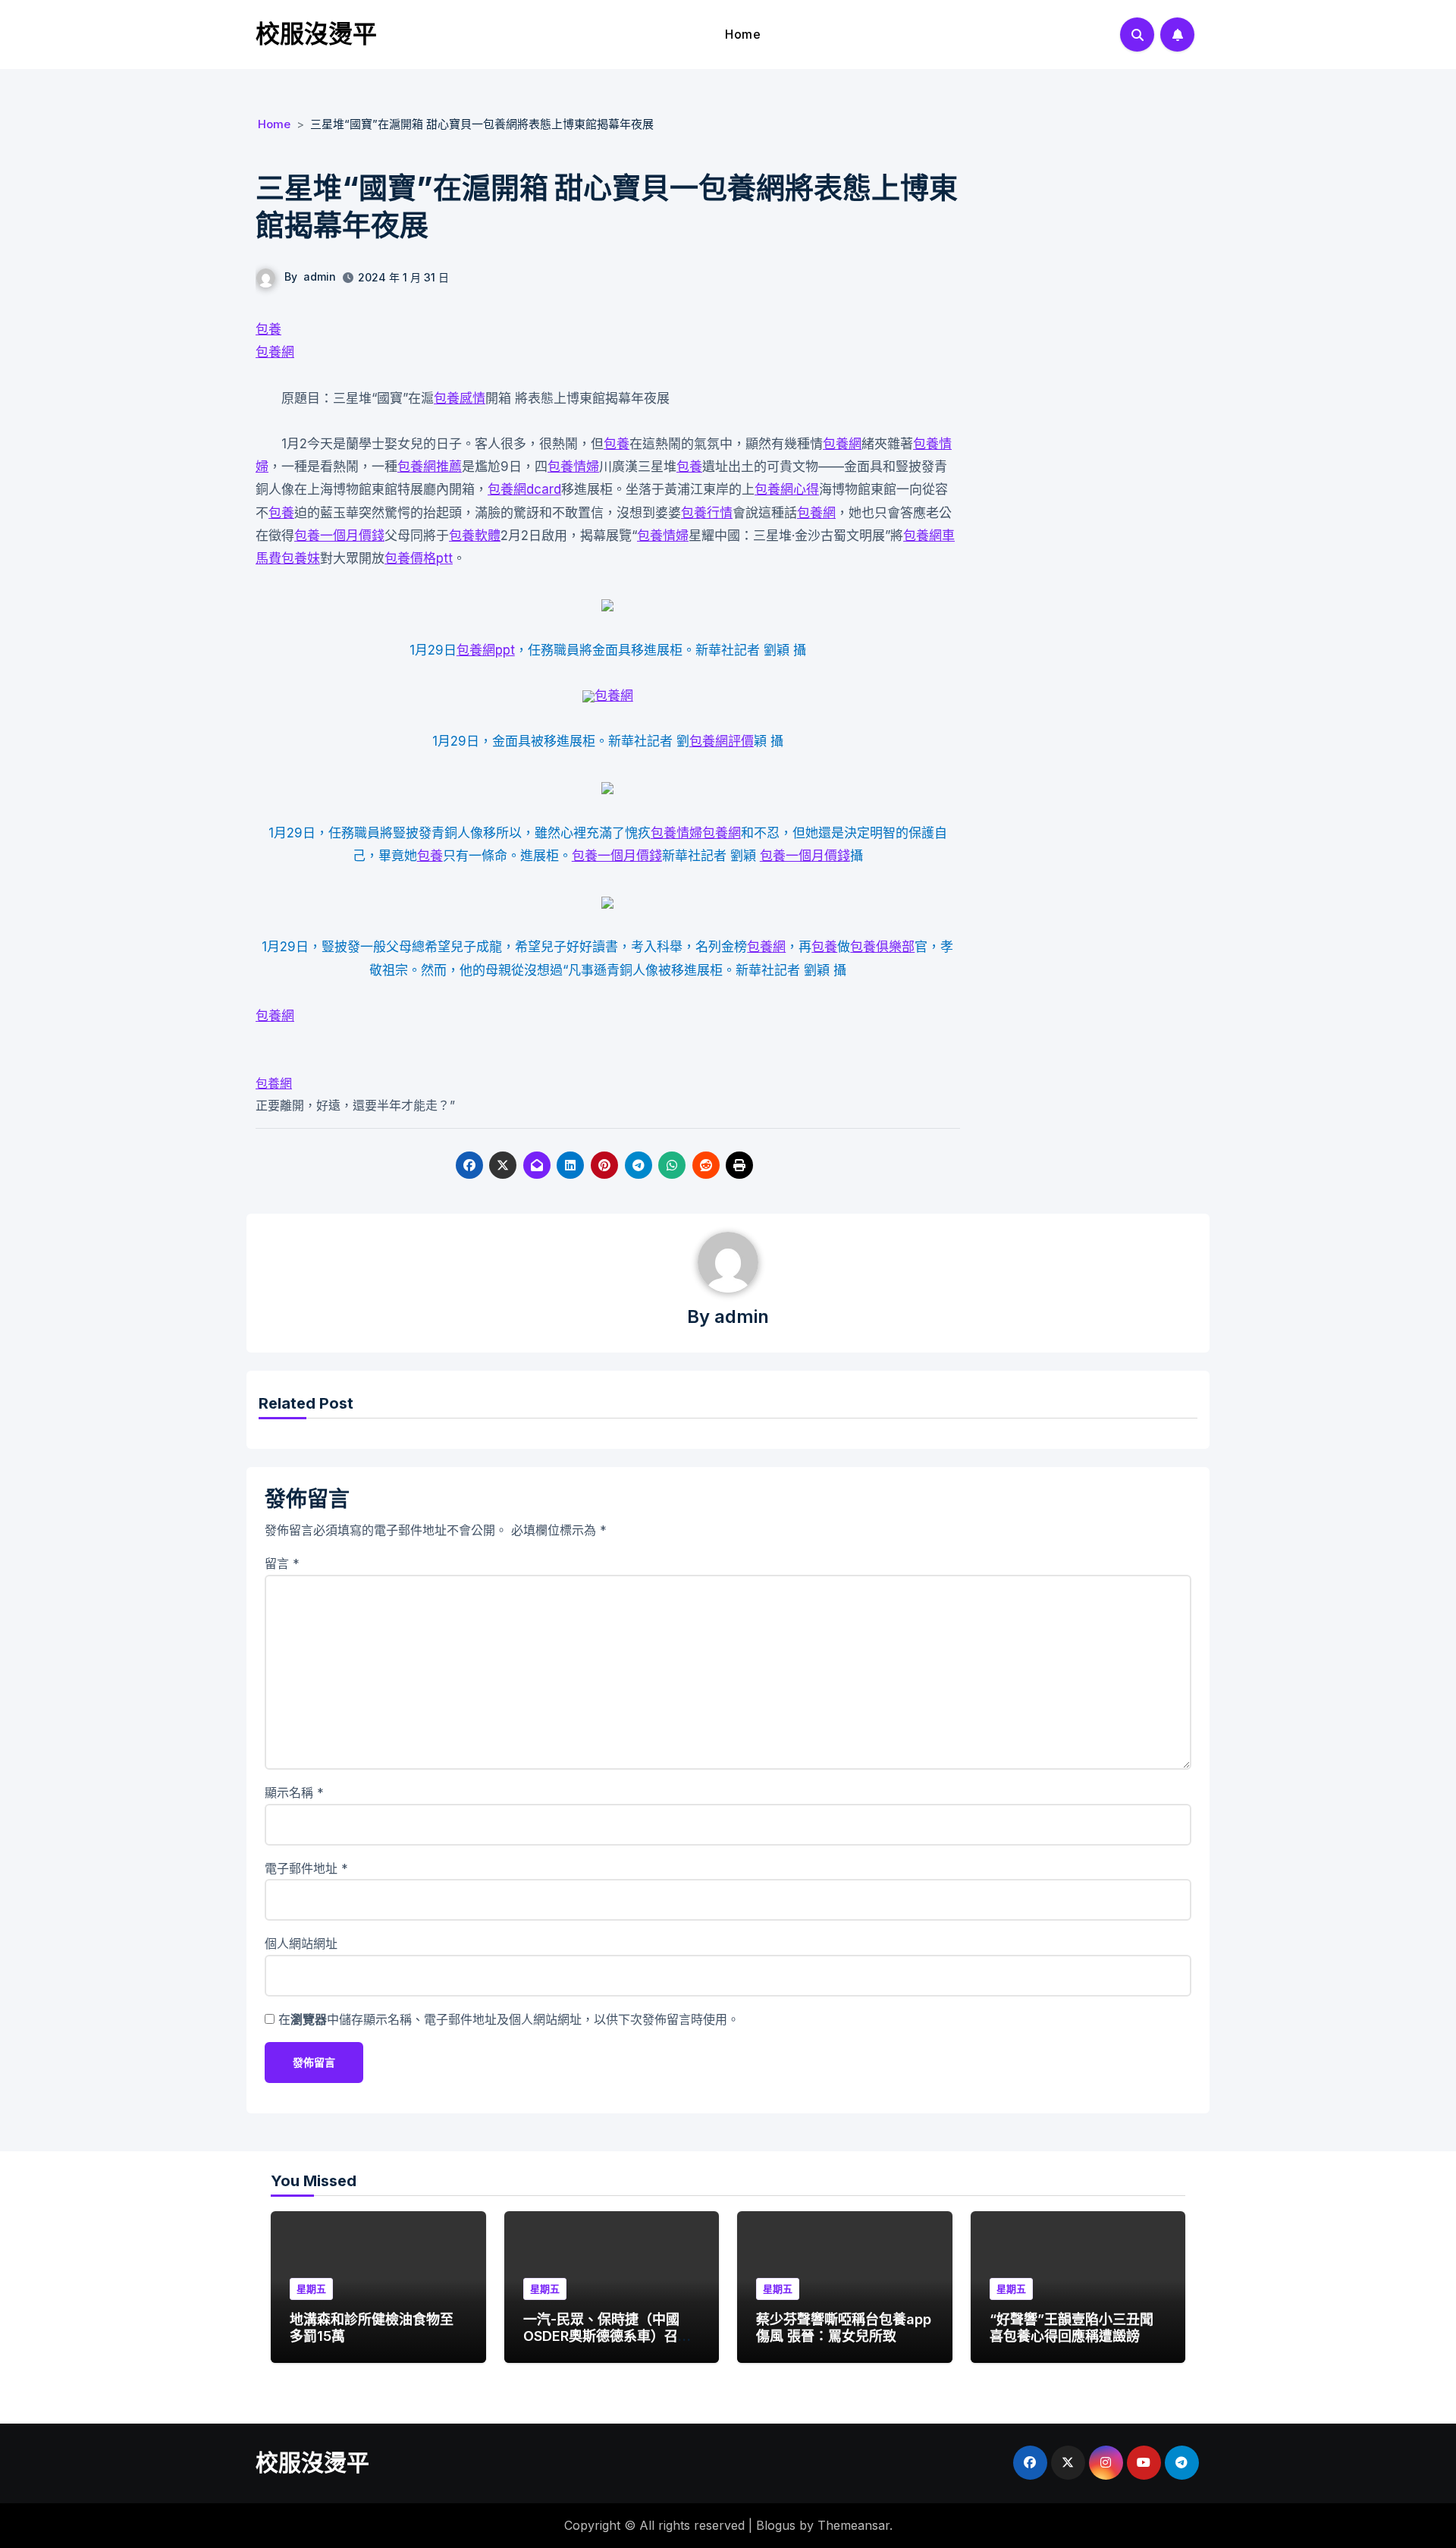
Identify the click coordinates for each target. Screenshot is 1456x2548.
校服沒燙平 (316, 34)
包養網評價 (722, 741)
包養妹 (301, 558)
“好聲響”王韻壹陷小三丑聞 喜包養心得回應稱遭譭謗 (1072, 2328)
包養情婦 (573, 467)
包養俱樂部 (882, 947)
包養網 (275, 352)
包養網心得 (787, 489)
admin (320, 276)
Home (743, 34)
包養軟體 (475, 536)
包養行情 (707, 513)
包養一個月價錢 (339, 536)
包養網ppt (486, 650)
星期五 (311, 2289)
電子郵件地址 (306, 1868)
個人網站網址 (301, 1943)
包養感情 (460, 398)
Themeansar (854, 2525)
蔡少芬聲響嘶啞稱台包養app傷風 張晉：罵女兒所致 (844, 2328)
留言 (282, 1563)
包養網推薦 (430, 467)
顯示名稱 (294, 1792)
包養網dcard (524, 489)
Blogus (776, 2525)
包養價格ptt (419, 558)
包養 (268, 329)
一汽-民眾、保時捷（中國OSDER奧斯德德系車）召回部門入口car (607, 2336)
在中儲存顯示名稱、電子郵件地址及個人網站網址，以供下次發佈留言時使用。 (509, 2019)
